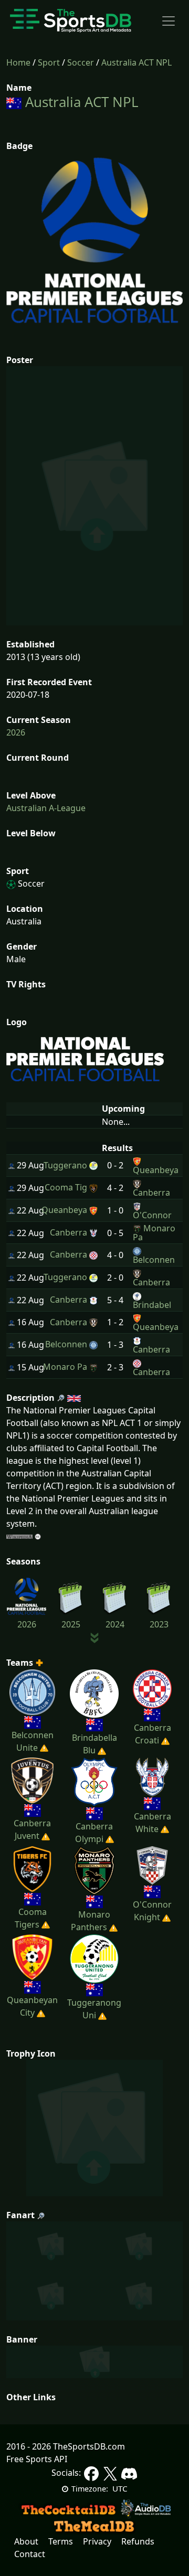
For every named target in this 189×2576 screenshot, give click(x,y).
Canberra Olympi (94, 1833)
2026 (16, 732)
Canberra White (153, 1822)
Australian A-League (46, 808)
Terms (61, 2541)
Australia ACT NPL (136, 62)
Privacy (97, 2541)
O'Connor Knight (152, 1911)
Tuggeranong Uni (94, 2009)
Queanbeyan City (32, 2006)
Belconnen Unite (33, 1741)
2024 (115, 1624)
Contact (30, 2554)
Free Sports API (37, 2459)
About (26, 2541)
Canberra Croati (153, 1734)
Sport (49, 62)
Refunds (138, 2541)
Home (18, 62)
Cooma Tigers (31, 1918)
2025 (71, 1624)
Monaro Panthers (91, 1921)
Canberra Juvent (32, 1829)
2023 (159, 1624)
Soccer (81, 62)
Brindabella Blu (94, 1744)
